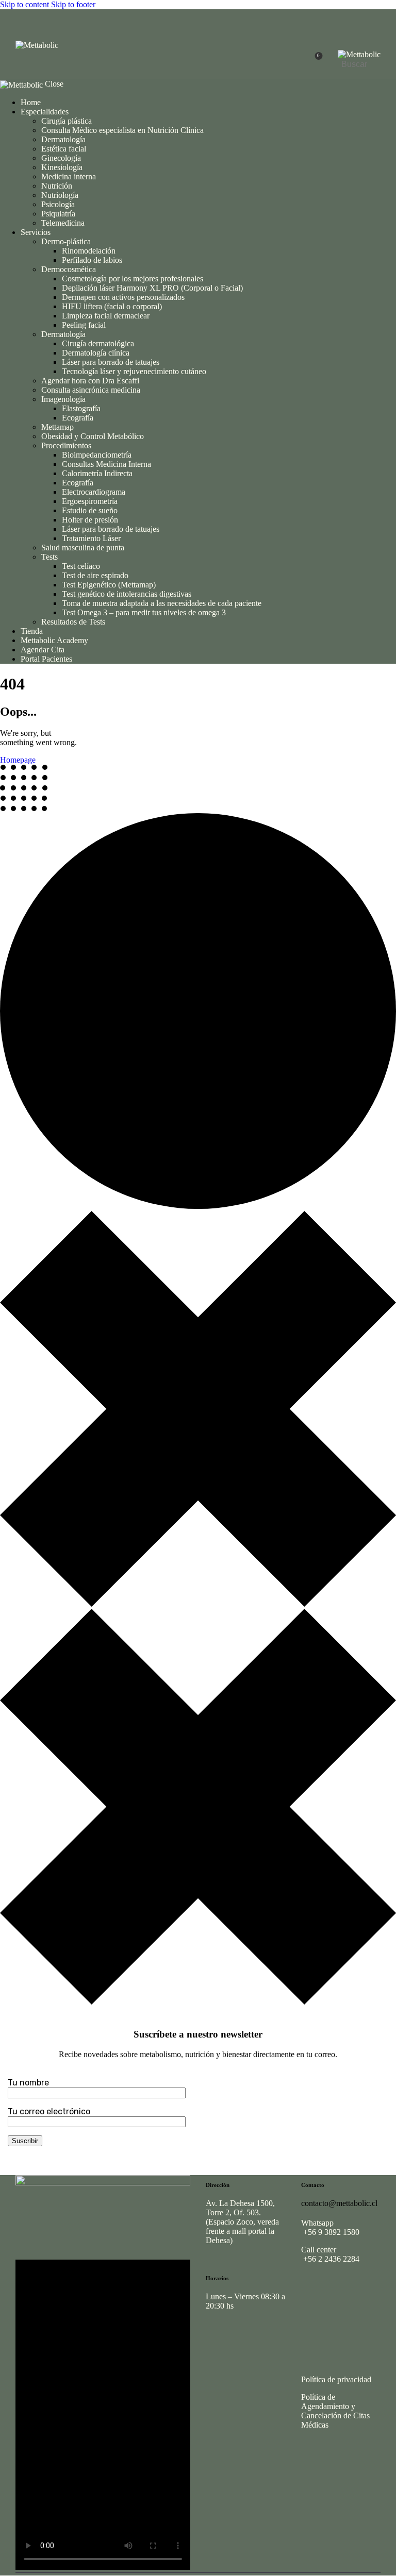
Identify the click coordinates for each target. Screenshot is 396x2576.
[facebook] (342, 2292)
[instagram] (313, 2292)
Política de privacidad (336, 2379)
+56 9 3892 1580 (330, 2232)
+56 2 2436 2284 (330, 2259)
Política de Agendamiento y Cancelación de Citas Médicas (335, 2411)
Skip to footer (73, 4)
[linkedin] (313, 2316)
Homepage (18, 760)
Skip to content (24, 4)
